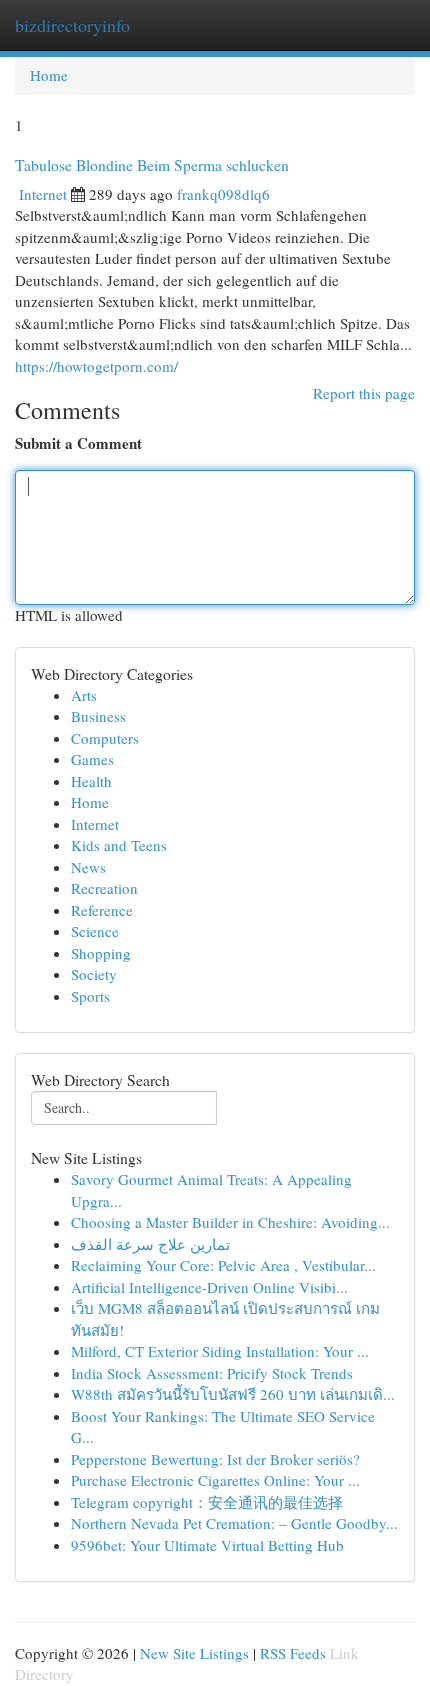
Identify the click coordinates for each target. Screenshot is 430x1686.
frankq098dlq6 (223, 194)
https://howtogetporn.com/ (96, 366)
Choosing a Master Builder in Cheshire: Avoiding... (230, 1222)
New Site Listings (194, 1653)
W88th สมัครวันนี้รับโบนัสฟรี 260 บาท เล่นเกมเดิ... (233, 1394)
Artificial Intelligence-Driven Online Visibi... (209, 1287)
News (88, 867)
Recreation (104, 888)
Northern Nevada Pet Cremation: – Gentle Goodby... (234, 1523)
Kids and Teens (119, 845)
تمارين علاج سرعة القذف (150, 1244)
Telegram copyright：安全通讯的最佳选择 (207, 1502)
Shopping (101, 953)
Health (91, 781)
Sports (90, 996)
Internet (43, 194)
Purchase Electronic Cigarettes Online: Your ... (215, 1480)
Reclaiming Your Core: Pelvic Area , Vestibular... (223, 1265)
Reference (102, 910)
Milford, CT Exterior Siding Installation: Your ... (220, 1351)
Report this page (364, 393)
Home (49, 75)
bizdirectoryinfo (72, 25)
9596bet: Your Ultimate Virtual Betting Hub (207, 1545)
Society (94, 974)
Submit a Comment (78, 443)
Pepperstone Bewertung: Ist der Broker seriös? (215, 1459)
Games (92, 759)
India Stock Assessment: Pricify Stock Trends (212, 1373)
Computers (105, 738)
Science (95, 931)
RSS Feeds (293, 1653)
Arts (84, 695)
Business (98, 716)
